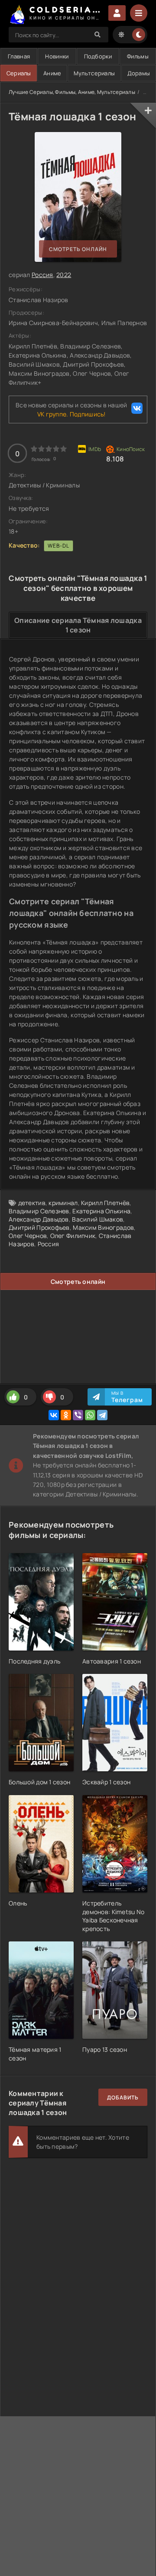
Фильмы (138, 56)
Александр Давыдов (39, 1219)
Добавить (123, 2097)
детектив (32, 1203)
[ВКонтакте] (54, 1415)
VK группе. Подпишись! (71, 414)
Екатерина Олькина (101, 1211)
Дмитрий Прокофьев (39, 1227)
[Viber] (78, 1415)
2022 (64, 275)
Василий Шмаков (97, 1219)
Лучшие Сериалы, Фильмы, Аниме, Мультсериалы (72, 92)
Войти (117, 13)
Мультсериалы (94, 73)
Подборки (98, 56)
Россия (42, 275)
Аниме (52, 73)
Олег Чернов (28, 1236)
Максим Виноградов (103, 1227)
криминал (63, 1203)
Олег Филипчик (73, 1236)
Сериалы (19, 73)
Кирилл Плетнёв (105, 1203)
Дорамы (139, 73)
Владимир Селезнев (39, 1211)
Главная (19, 56)
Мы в (127, 1397)
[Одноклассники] (66, 1415)
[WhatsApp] (90, 1415)
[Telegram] (102, 1415)
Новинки (57, 56)
